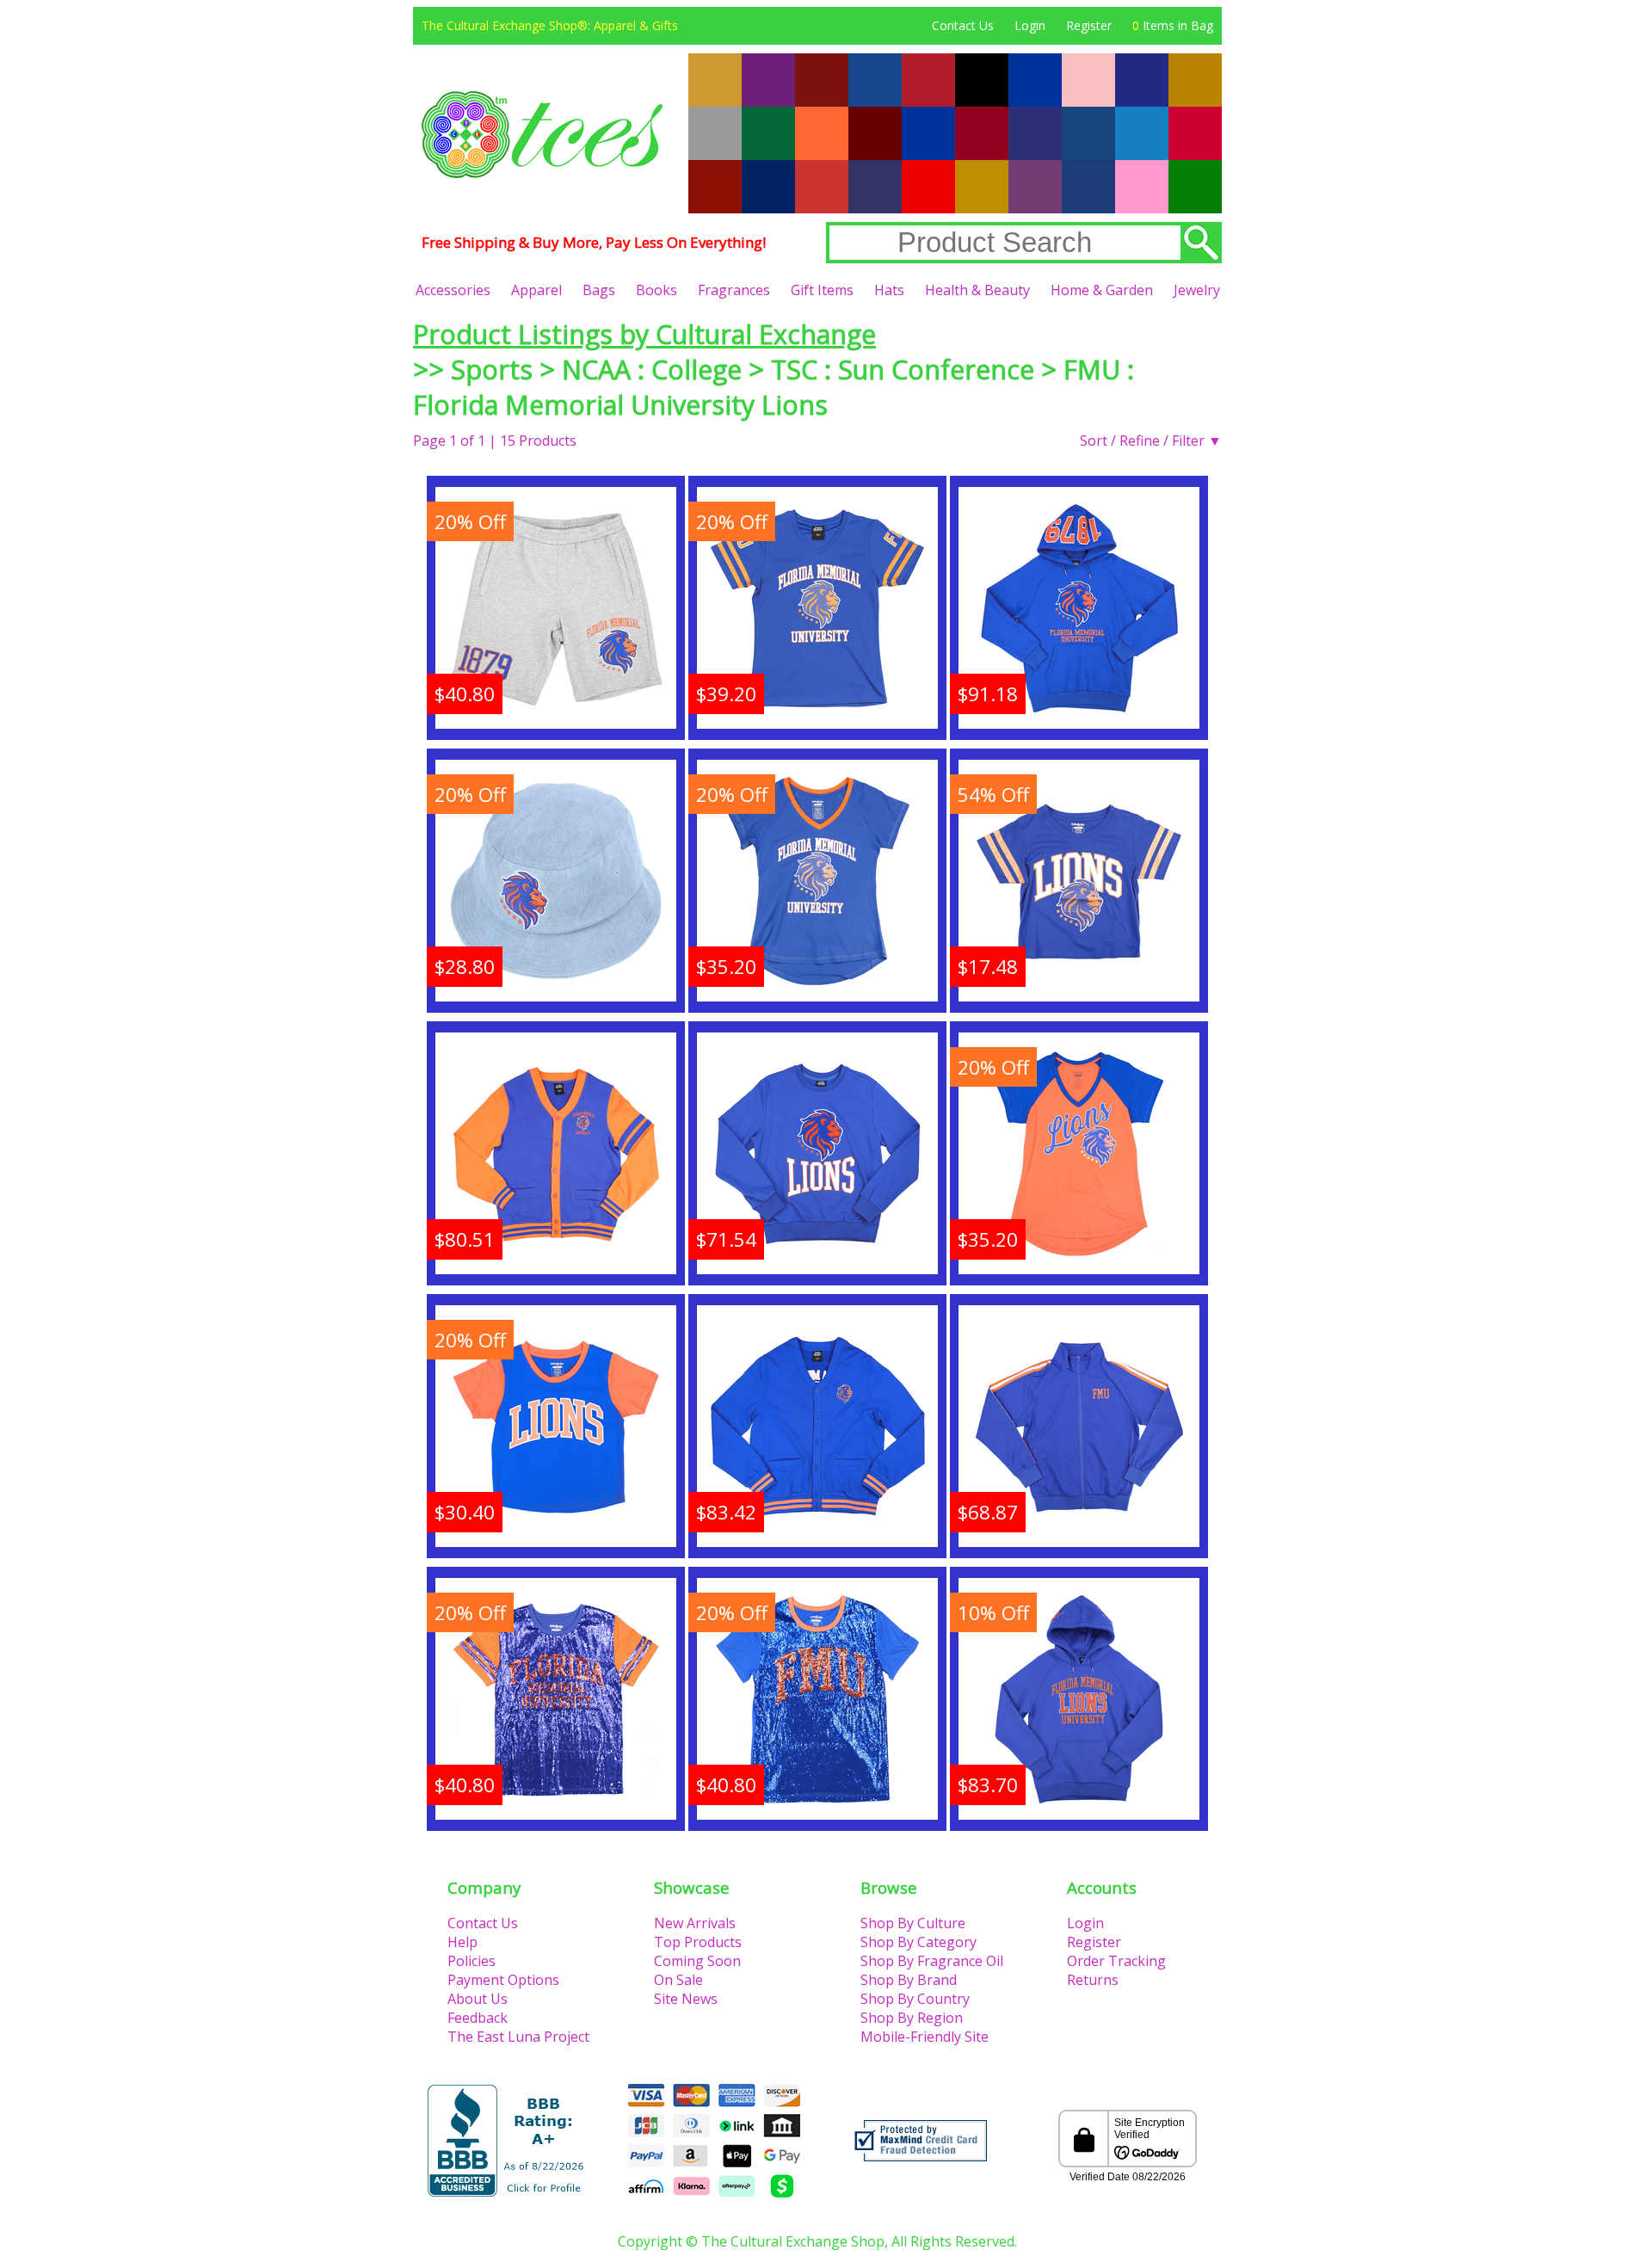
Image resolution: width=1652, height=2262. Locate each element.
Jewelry (1197, 290)
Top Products (698, 1942)
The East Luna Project (518, 2037)
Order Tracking (1116, 1961)
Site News (686, 1999)
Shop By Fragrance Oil (932, 1961)
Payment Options (503, 1980)
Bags (599, 290)
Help (462, 1942)
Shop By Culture (913, 1923)
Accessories (453, 290)
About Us (478, 1999)
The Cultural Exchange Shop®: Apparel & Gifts (550, 25)
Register (1089, 25)
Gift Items (822, 290)
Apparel (536, 290)
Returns (1093, 1980)
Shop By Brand (909, 1980)
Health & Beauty (977, 290)
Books (656, 290)
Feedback (478, 2018)
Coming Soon (697, 1961)
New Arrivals (695, 1923)
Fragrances (734, 290)
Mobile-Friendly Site (925, 2037)
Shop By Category (918, 1942)
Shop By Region (912, 2018)
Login (1030, 25)
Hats (889, 290)
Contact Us (963, 25)
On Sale (678, 1980)
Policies (472, 1961)
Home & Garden (1102, 290)
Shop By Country (915, 1999)
